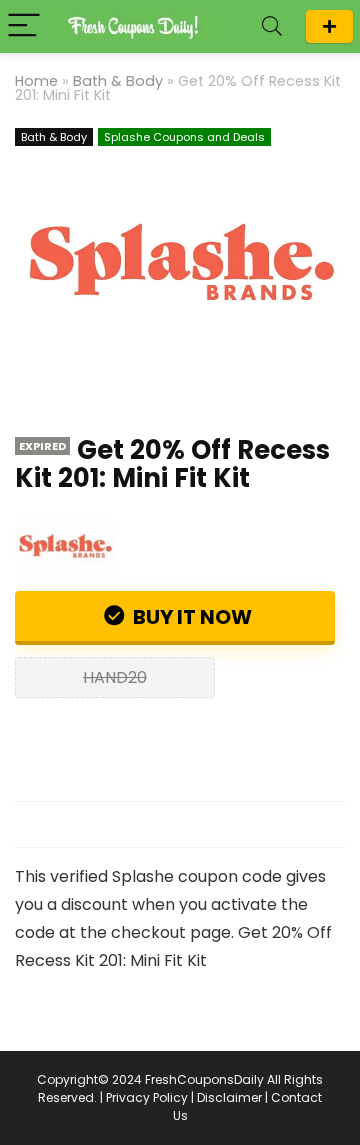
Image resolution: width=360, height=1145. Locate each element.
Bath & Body (118, 81)
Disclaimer (229, 1097)
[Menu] (24, 26)
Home (36, 81)
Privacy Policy (147, 1097)
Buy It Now (190, 617)
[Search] (272, 26)
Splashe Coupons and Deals (184, 137)
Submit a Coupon (329, 26)
